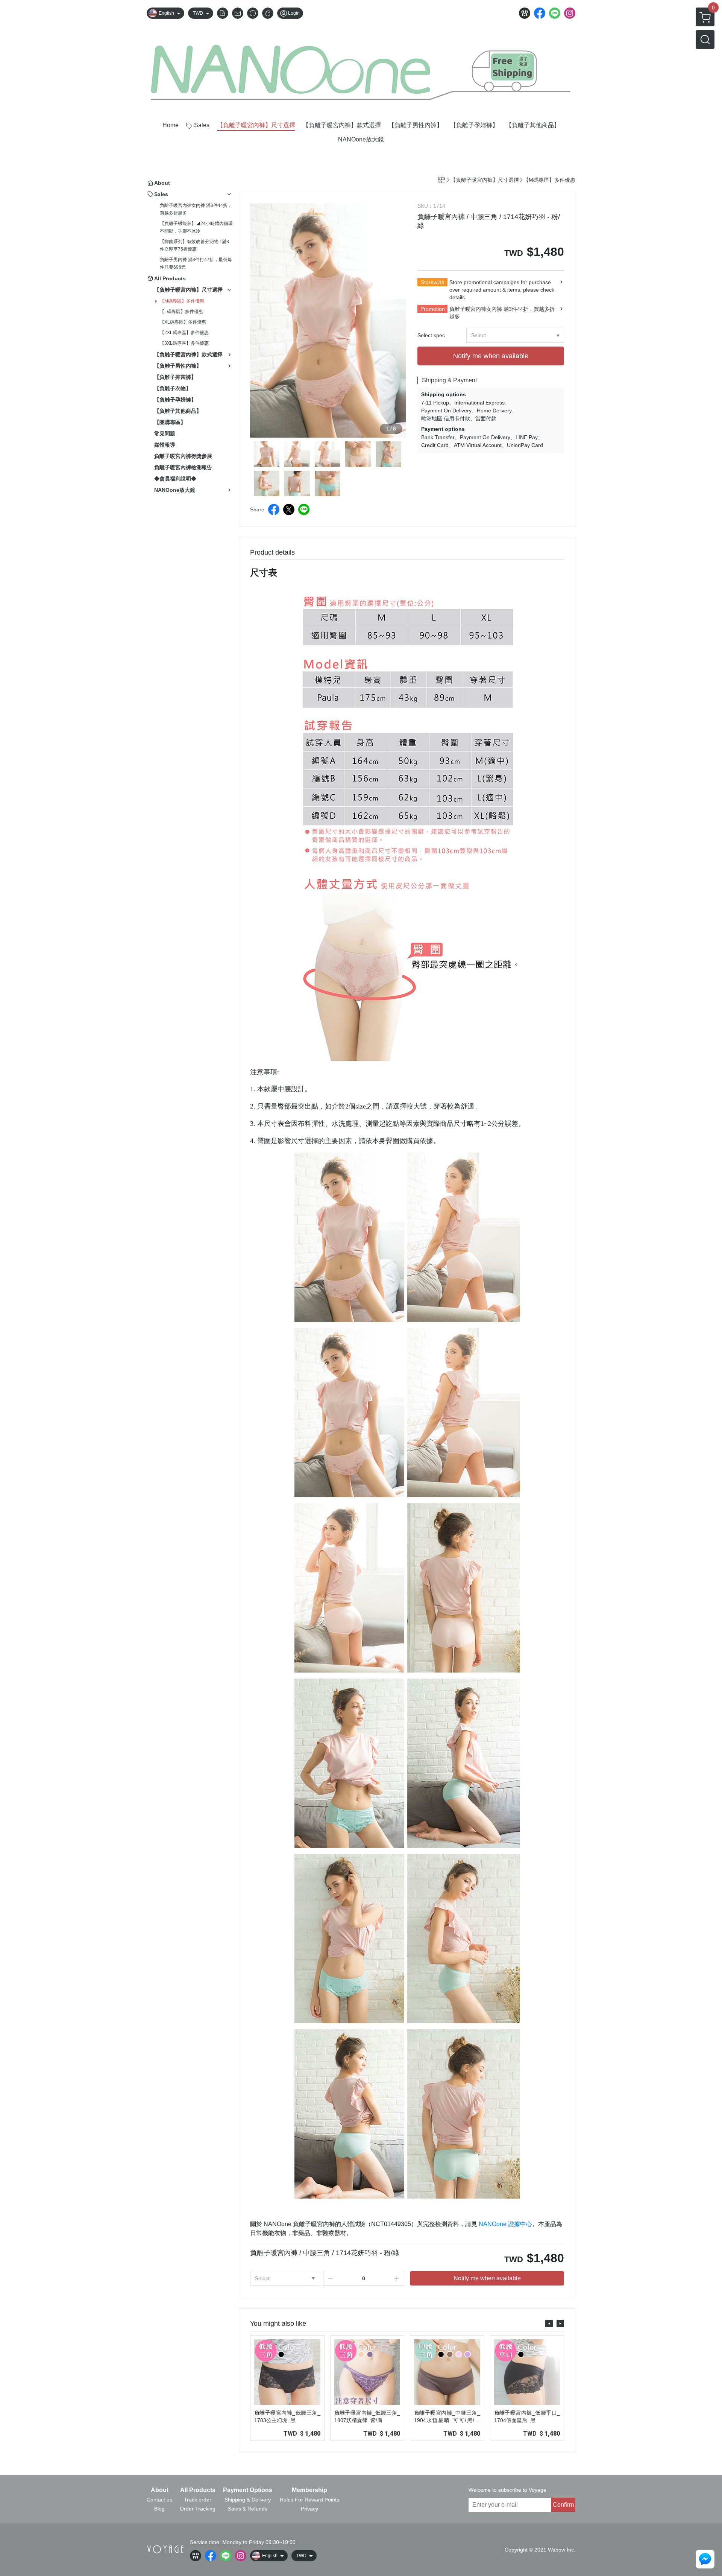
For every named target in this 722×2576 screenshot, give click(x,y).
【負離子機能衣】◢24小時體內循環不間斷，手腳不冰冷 (196, 227)
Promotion (433, 309)
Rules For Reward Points (309, 2500)
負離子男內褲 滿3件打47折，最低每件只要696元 (196, 263)
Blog (159, 2509)
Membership (309, 2490)
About (160, 2490)
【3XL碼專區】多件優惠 (184, 343)
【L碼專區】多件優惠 (181, 312)
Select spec (431, 335)
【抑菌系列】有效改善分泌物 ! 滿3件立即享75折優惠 (194, 245)
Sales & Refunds (248, 2509)
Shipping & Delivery (248, 2500)
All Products (198, 2490)
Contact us (159, 2500)
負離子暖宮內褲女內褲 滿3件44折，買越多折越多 (196, 209)
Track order (198, 2500)
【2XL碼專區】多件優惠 (184, 333)
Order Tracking (198, 2509)
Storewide (433, 282)
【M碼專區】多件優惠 (182, 301)
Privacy (309, 2509)
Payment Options (248, 2490)
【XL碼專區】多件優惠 (183, 322)
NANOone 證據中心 (505, 2224)
